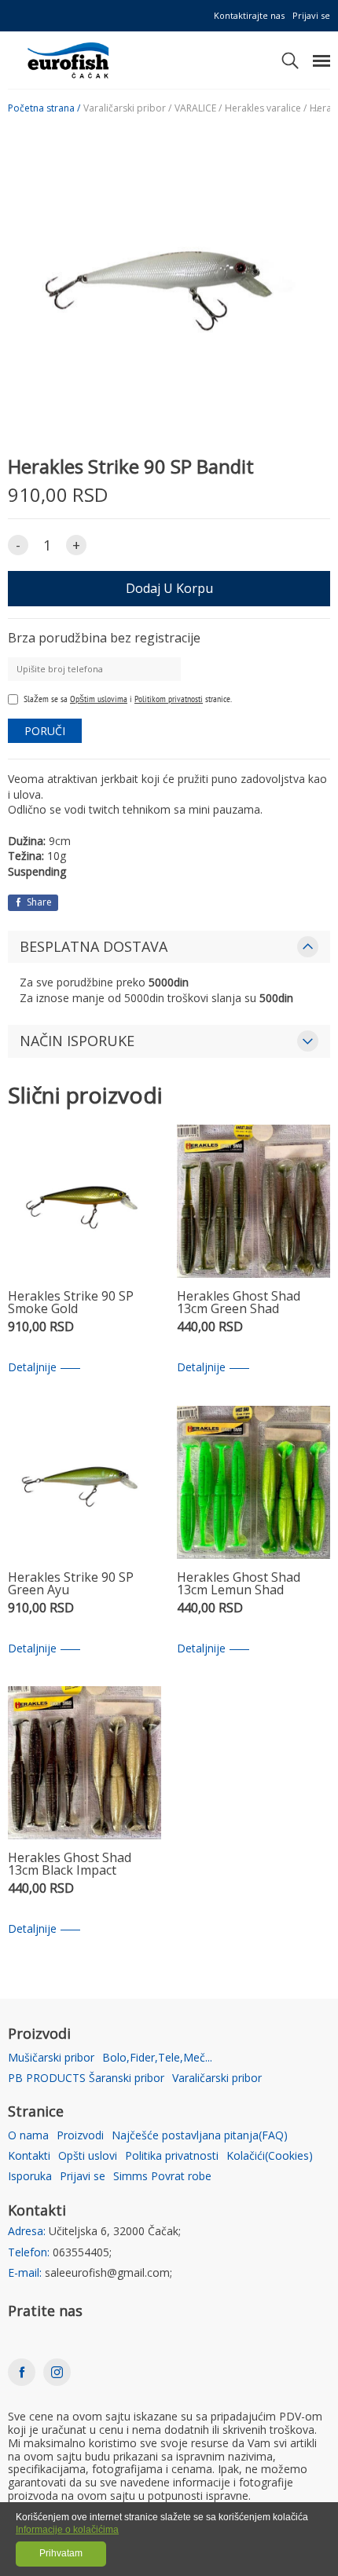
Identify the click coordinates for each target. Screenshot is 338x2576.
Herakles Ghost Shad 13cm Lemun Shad (239, 1584)
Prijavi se (311, 15)
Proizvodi (80, 2136)
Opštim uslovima (99, 699)
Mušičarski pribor (51, 2058)
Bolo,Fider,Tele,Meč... (157, 2058)
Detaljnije (32, 1368)
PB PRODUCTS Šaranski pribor (86, 2078)
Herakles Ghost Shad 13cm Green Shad (239, 1303)
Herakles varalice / (266, 108)
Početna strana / (44, 108)
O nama (28, 2136)
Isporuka (30, 2177)
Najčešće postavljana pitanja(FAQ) (200, 2136)
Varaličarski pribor (217, 2078)
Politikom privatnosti (169, 699)
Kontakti (29, 2156)
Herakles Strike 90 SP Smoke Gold (71, 1303)
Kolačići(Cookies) (270, 2156)
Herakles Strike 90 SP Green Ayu (71, 1584)
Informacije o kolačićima (67, 2530)
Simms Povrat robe (162, 2177)
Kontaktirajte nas (249, 15)
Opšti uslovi (88, 2156)
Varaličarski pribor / (127, 108)
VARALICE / (198, 108)
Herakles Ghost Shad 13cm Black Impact (70, 1865)
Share (38, 902)
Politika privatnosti (172, 2156)
